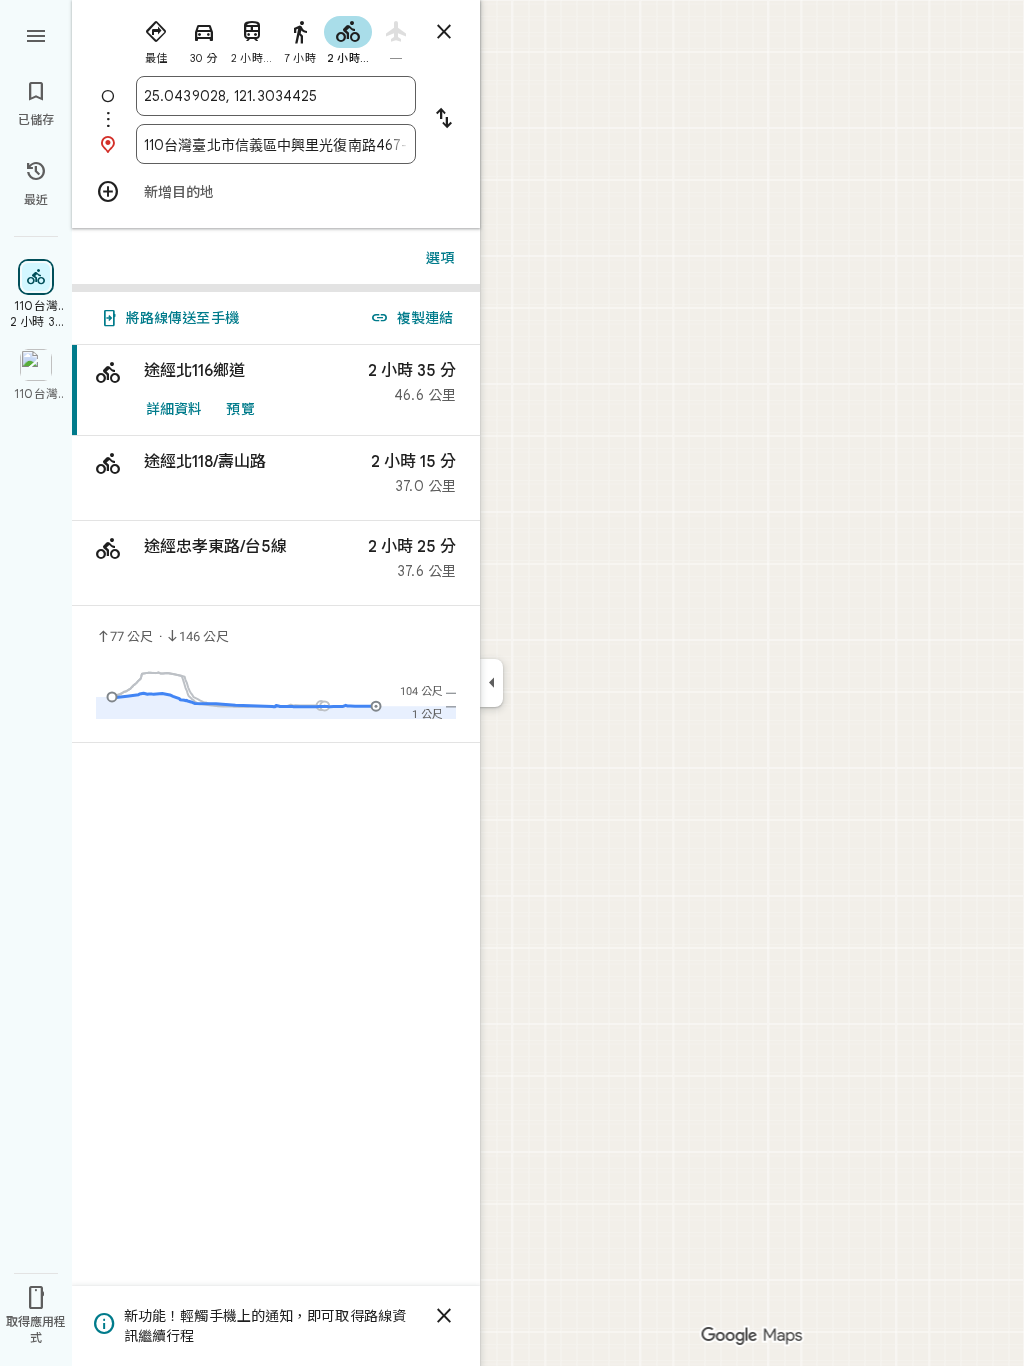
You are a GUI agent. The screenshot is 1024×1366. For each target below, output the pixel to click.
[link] (276, 390)
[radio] (156, 38)
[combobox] (276, 96)
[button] (276, 478)
